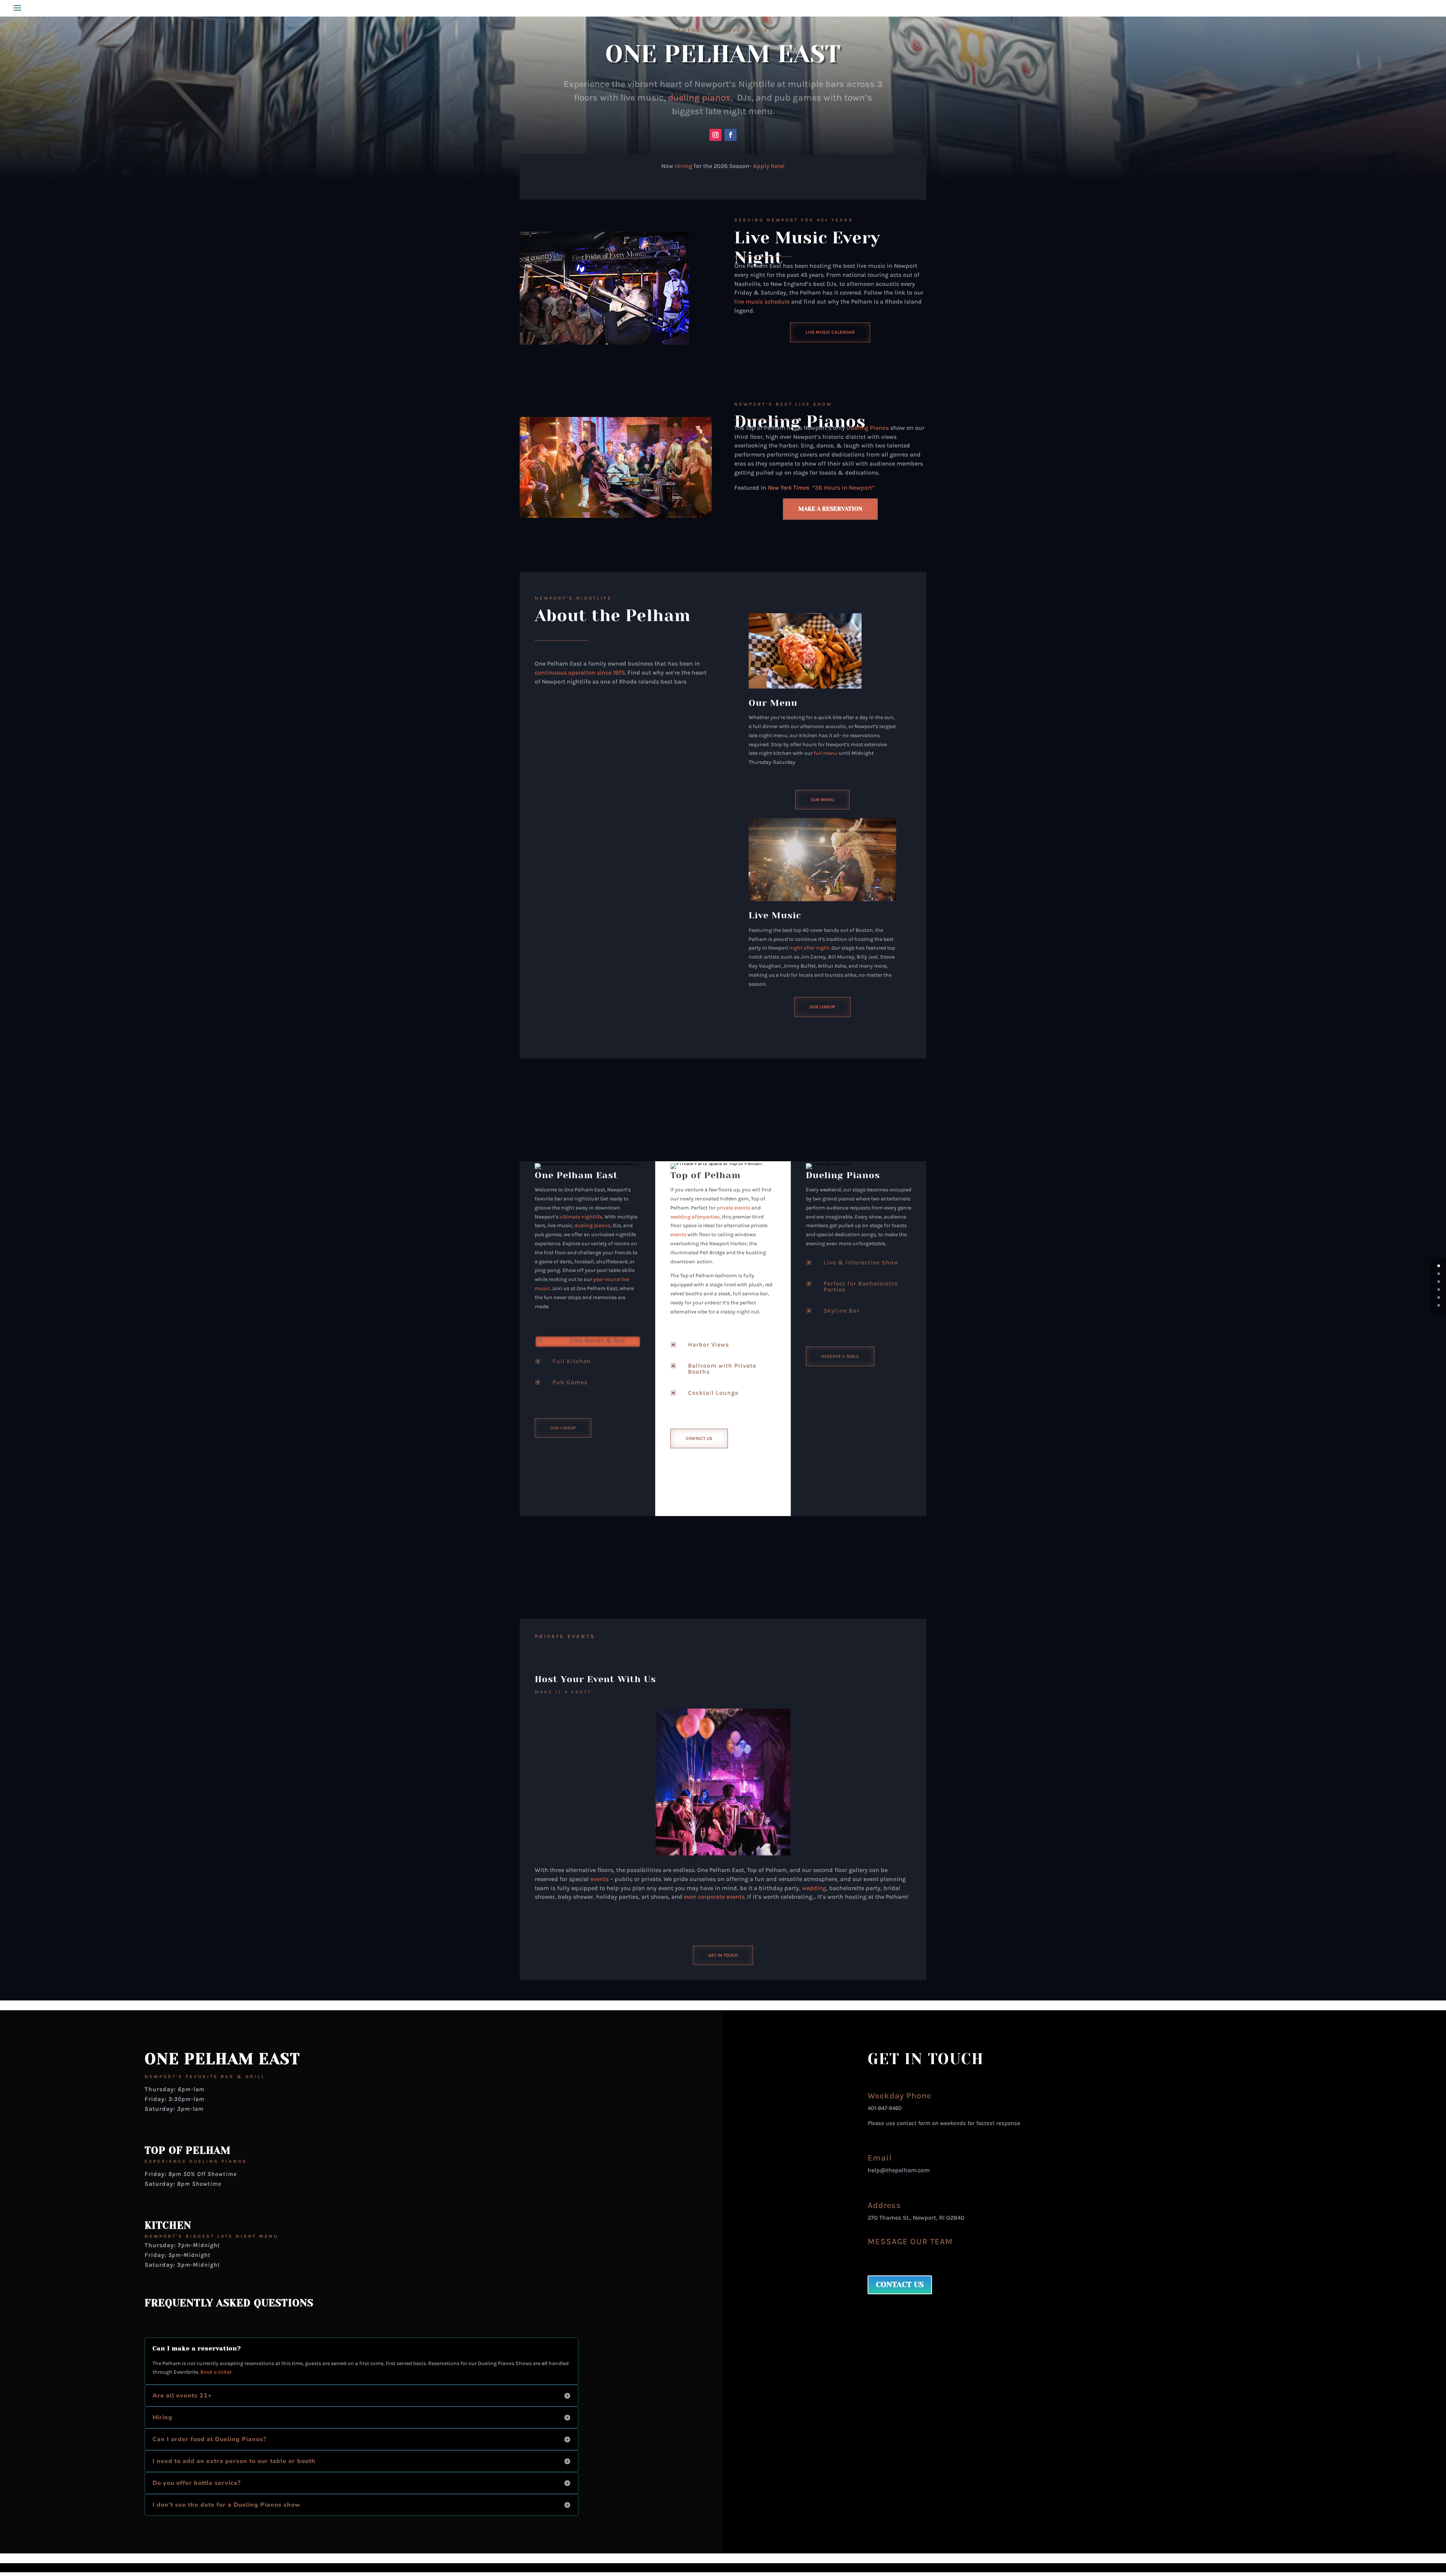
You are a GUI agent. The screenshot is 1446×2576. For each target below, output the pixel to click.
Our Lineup (822, 1007)
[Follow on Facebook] (731, 135)
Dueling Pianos (800, 422)
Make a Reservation (830, 509)
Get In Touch (723, 1955)
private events (733, 1208)
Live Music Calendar (830, 332)
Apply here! (769, 166)
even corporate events (714, 1897)
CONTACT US (900, 2285)
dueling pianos (699, 98)
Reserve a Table (840, 1356)
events (678, 1235)
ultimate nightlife (581, 1217)
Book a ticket (216, 2372)
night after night (809, 948)
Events (581, 1636)
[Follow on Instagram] (715, 135)
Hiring (683, 166)
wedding (814, 1888)
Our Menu (822, 800)
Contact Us (699, 1438)
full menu (826, 753)
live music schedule (762, 302)
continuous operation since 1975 (580, 673)
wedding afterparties (695, 1217)
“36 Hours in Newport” (821, 488)
